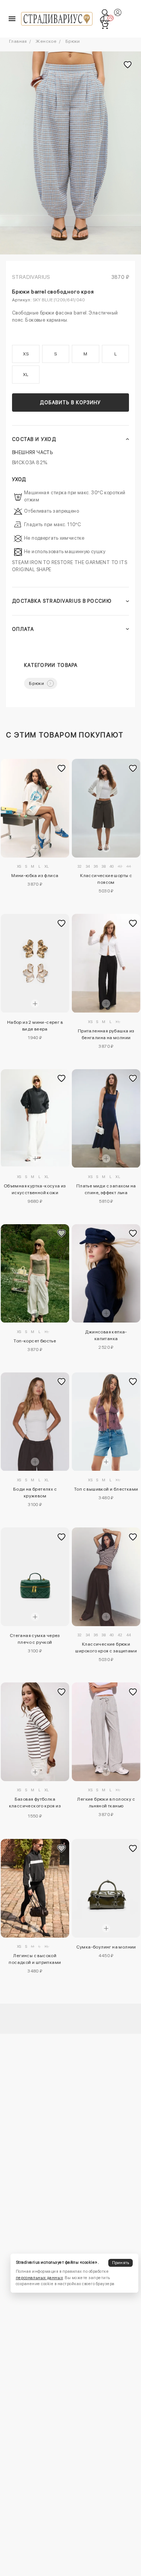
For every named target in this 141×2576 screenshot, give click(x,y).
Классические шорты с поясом (106, 879)
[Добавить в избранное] (62, 769)
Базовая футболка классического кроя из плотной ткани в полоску (35, 1804)
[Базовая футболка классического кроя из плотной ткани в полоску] (35, 1732)
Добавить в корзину (70, 402)
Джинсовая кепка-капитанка (106, 1335)
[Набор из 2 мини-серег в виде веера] (35, 963)
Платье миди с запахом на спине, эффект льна (106, 1189)
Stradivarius (31, 277)
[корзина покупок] (105, 25)
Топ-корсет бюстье (35, 1341)
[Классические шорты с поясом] (106, 808)
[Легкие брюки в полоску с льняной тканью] (106, 1732)
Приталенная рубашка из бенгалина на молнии (106, 1034)
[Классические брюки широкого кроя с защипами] (106, 1577)
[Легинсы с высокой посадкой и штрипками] (35, 1888)
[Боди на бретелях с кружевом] (35, 1422)
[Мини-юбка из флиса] (35, 808)
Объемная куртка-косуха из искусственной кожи (35, 1189)
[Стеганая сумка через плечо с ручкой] (35, 1577)
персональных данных (39, 2278)
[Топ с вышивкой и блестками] (106, 1422)
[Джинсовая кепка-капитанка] (106, 1274)
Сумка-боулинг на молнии (106, 1947)
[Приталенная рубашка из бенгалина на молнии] (106, 963)
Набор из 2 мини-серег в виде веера (35, 1026)
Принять (121, 2263)
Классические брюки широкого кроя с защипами (106, 1648)
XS (26, 354)
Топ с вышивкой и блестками (106, 1489)
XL (26, 375)
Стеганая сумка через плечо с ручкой (35, 1639)
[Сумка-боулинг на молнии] (106, 1888)
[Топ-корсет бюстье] (35, 1274)
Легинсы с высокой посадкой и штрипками (35, 1959)
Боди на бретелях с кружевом (35, 1493)
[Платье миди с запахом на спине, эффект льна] (106, 1119)
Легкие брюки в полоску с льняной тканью (106, 1803)
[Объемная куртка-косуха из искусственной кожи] (35, 1118)
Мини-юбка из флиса (35, 876)
